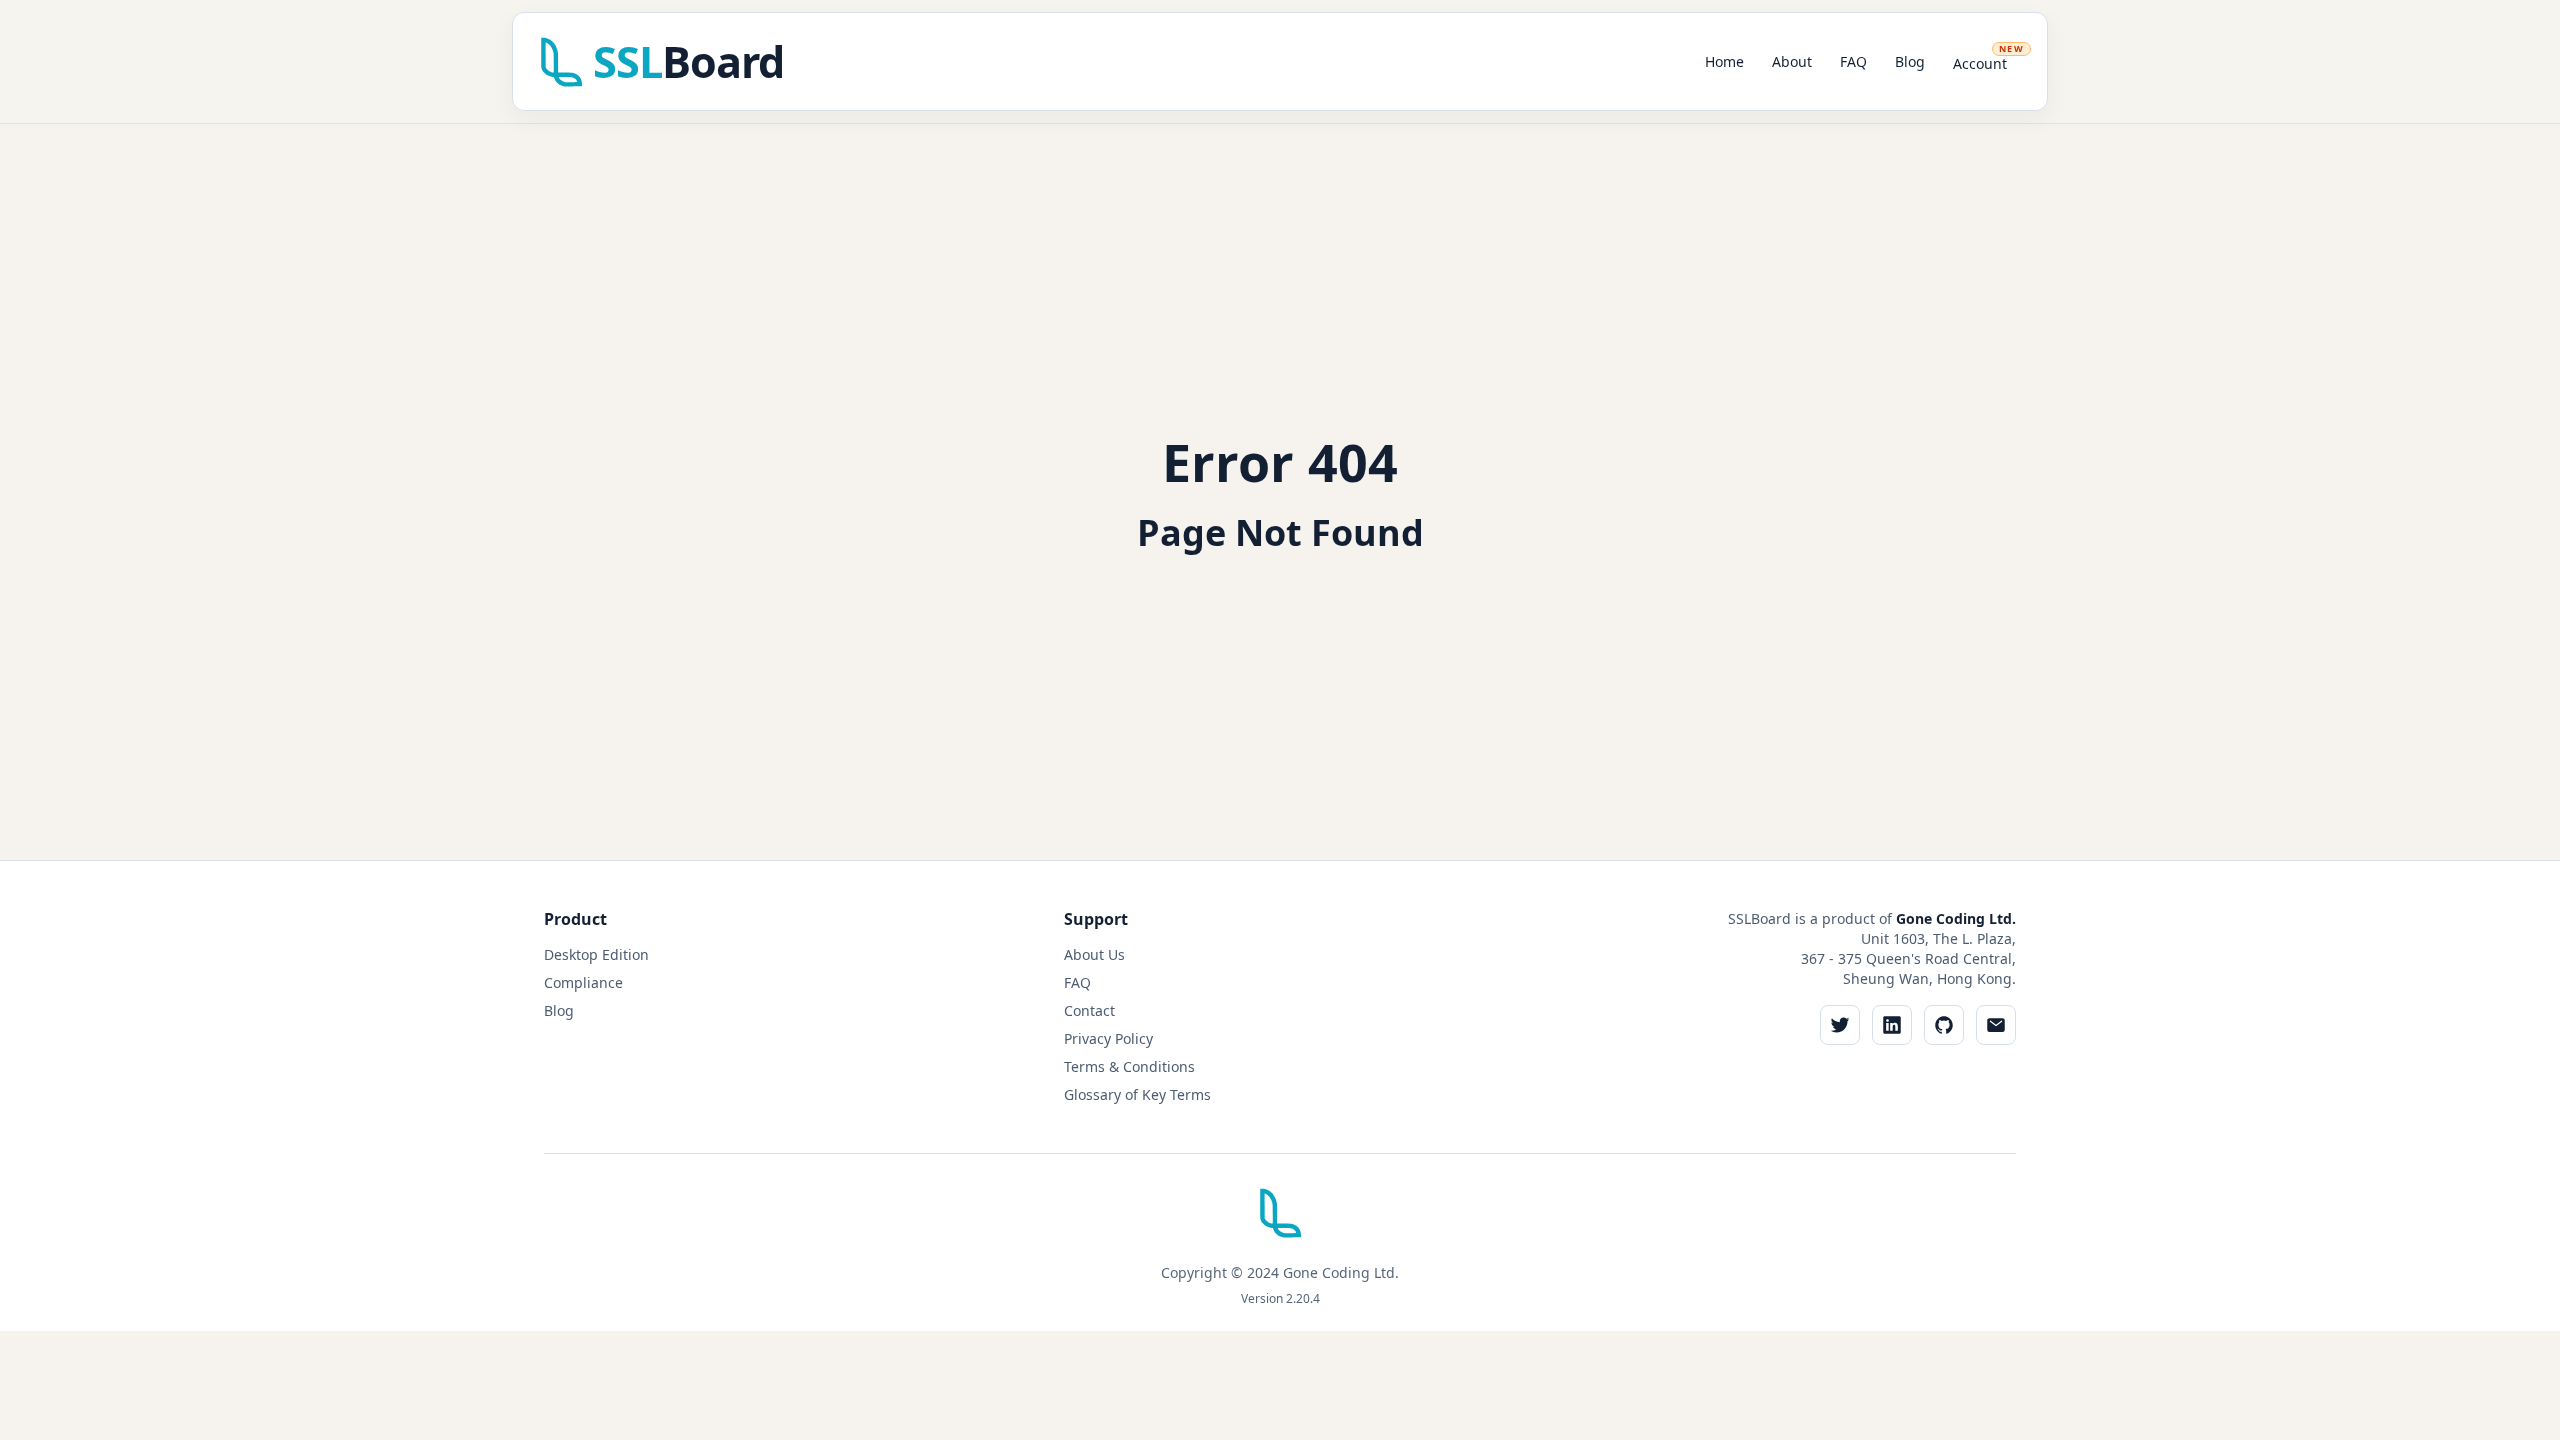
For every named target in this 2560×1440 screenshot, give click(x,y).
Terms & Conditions (1129, 1066)
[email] (1996, 1025)
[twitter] (1840, 1025)
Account (1988, 57)
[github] (1944, 1025)
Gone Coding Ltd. (1956, 918)
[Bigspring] (1280, 1220)
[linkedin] (1892, 1025)
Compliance (583, 982)
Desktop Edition (596, 954)
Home (1724, 61)
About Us (1094, 954)
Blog (1910, 61)
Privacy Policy (1108, 1038)
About (1792, 61)
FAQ (1853, 61)
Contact (1089, 1010)
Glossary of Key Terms (1137, 1094)
